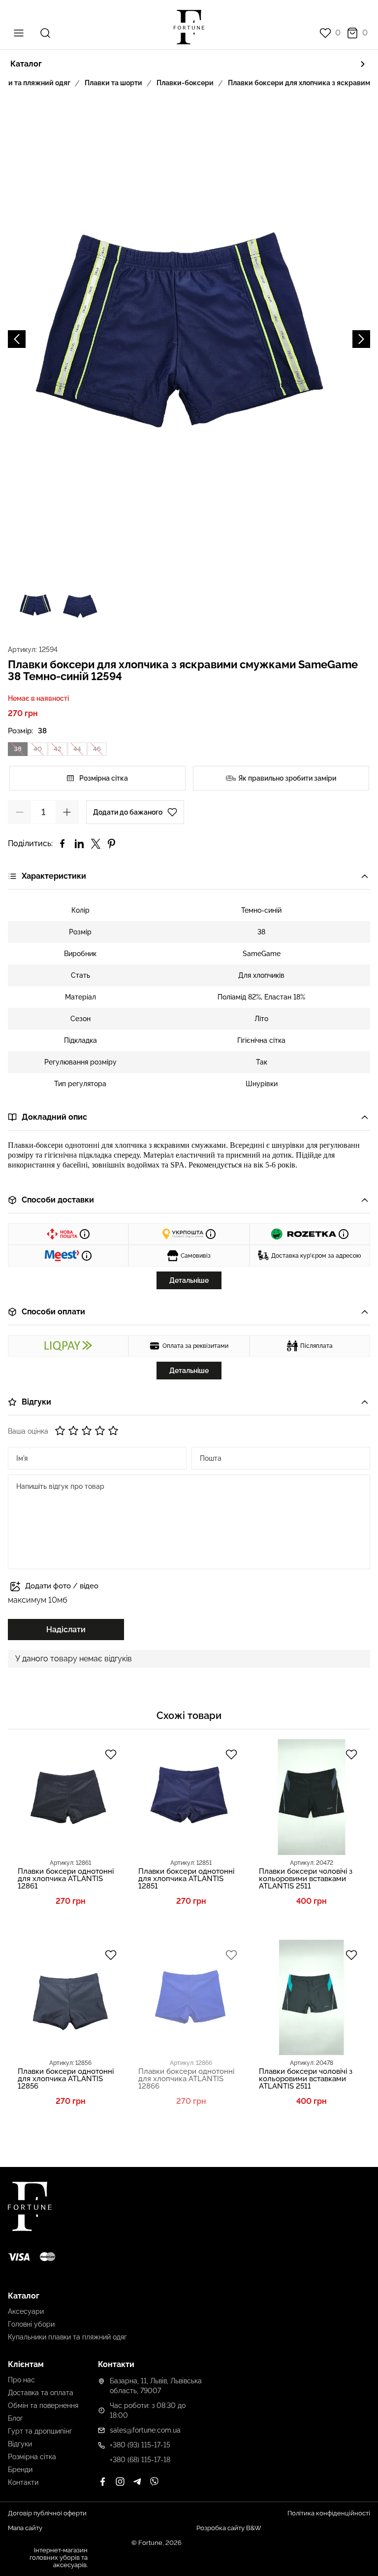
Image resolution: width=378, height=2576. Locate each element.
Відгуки (20, 2444)
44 (77, 749)
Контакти (23, 2482)
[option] (189, 339)
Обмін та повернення (43, 2405)
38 (18, 749)
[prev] (17, 339)
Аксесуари (26, 2311)
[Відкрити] (365, 876)
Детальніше (189, 1280)
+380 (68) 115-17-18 (140, 2460)
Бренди (20, 2470)
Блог (16, 2418)
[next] (361, 339)
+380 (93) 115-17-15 (140, 2445)
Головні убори (31, 2324)
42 (58, 749)
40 (38, 749)
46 (97, 749)
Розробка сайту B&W (229, 2528)
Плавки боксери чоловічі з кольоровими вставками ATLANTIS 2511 (306, 1879)
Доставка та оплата (41, 2393)
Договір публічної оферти (47, 2513)
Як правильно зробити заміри (287, 778)
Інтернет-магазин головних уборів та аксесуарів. (59, 2558)
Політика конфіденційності (329, 2513)
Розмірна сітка (104, 778)
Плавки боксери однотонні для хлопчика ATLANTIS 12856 (66, 2079)
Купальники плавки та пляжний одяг (67, 2337)
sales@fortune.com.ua (145, 2430)
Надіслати (66, 1630)
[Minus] (20, 812)
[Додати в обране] (111, 1755)
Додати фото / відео (62, 1586)
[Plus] (67, 812)
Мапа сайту (25, 2528)
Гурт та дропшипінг (40, 2431)
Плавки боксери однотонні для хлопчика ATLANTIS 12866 (186, 2079)
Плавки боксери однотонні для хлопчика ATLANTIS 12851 (186, 1879)
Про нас (21, 2380)
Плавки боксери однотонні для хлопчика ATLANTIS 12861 (66, 1879)
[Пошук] (45, 33)
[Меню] (19, 33)
